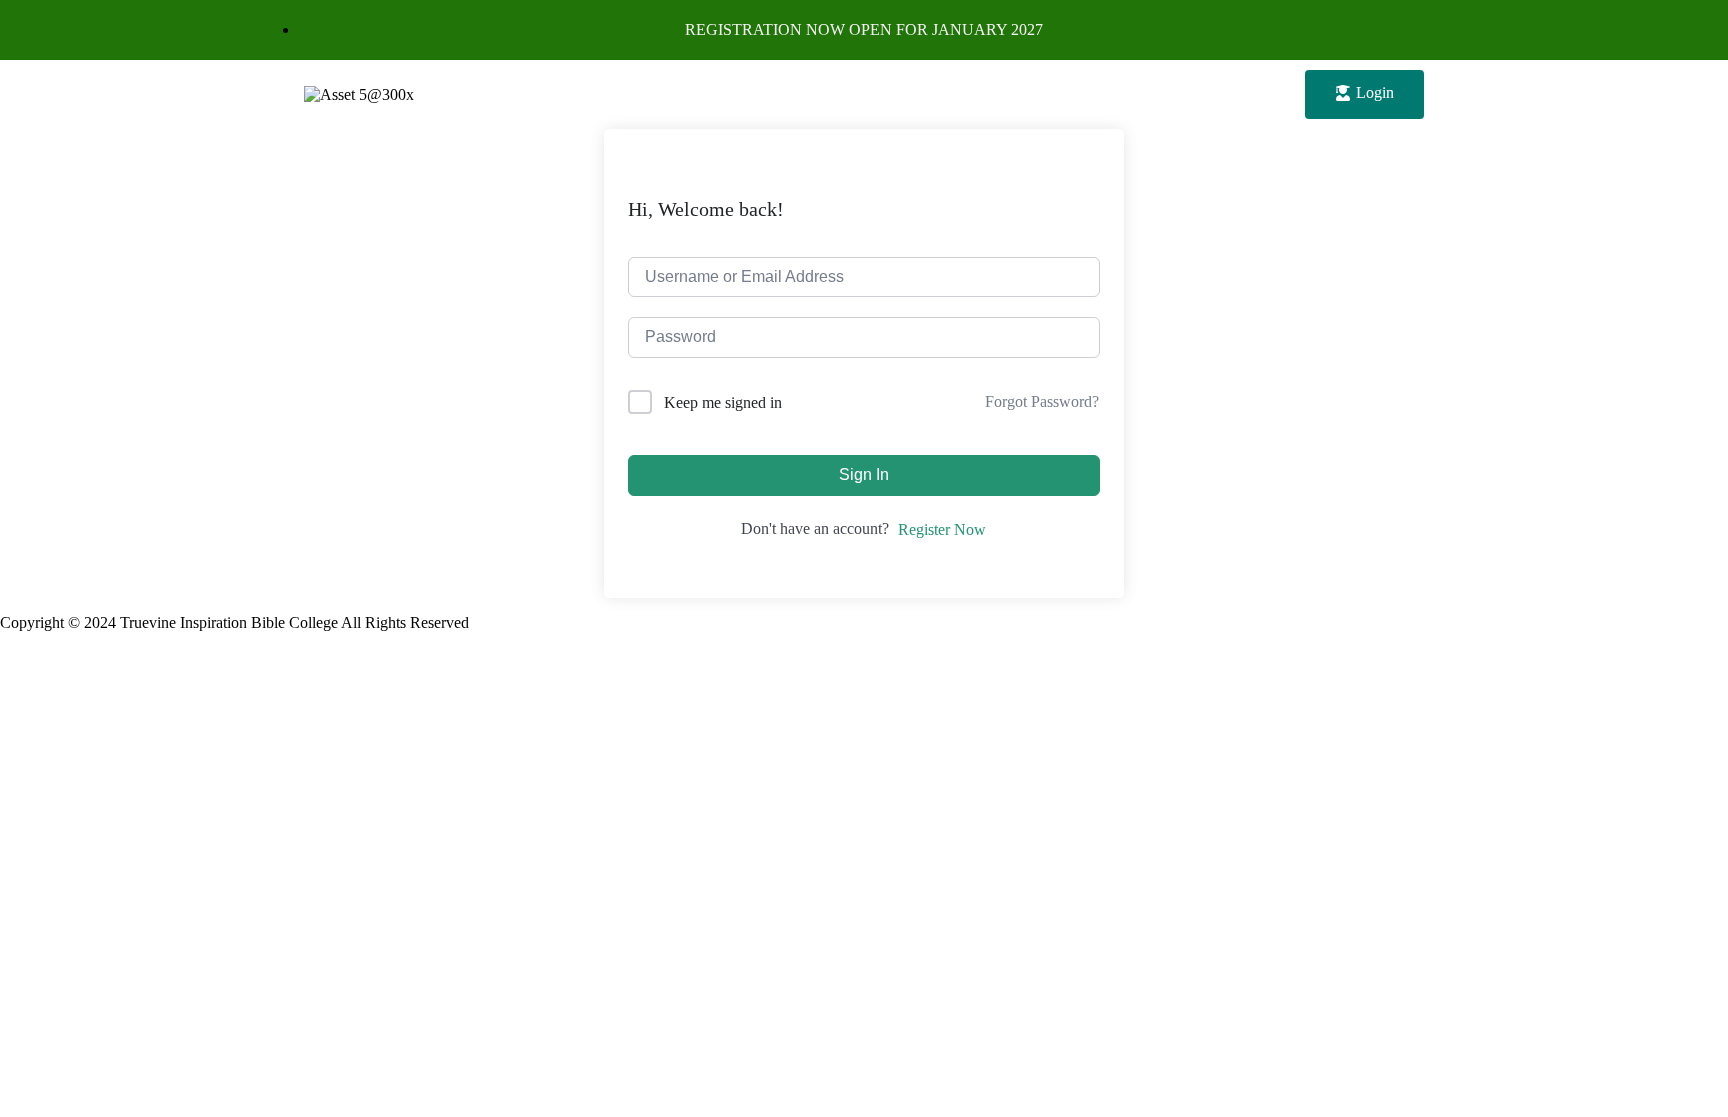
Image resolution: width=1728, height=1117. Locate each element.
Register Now (942, 529)
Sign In (864, 474)
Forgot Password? (1042, 401)
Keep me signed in (723, 402)
